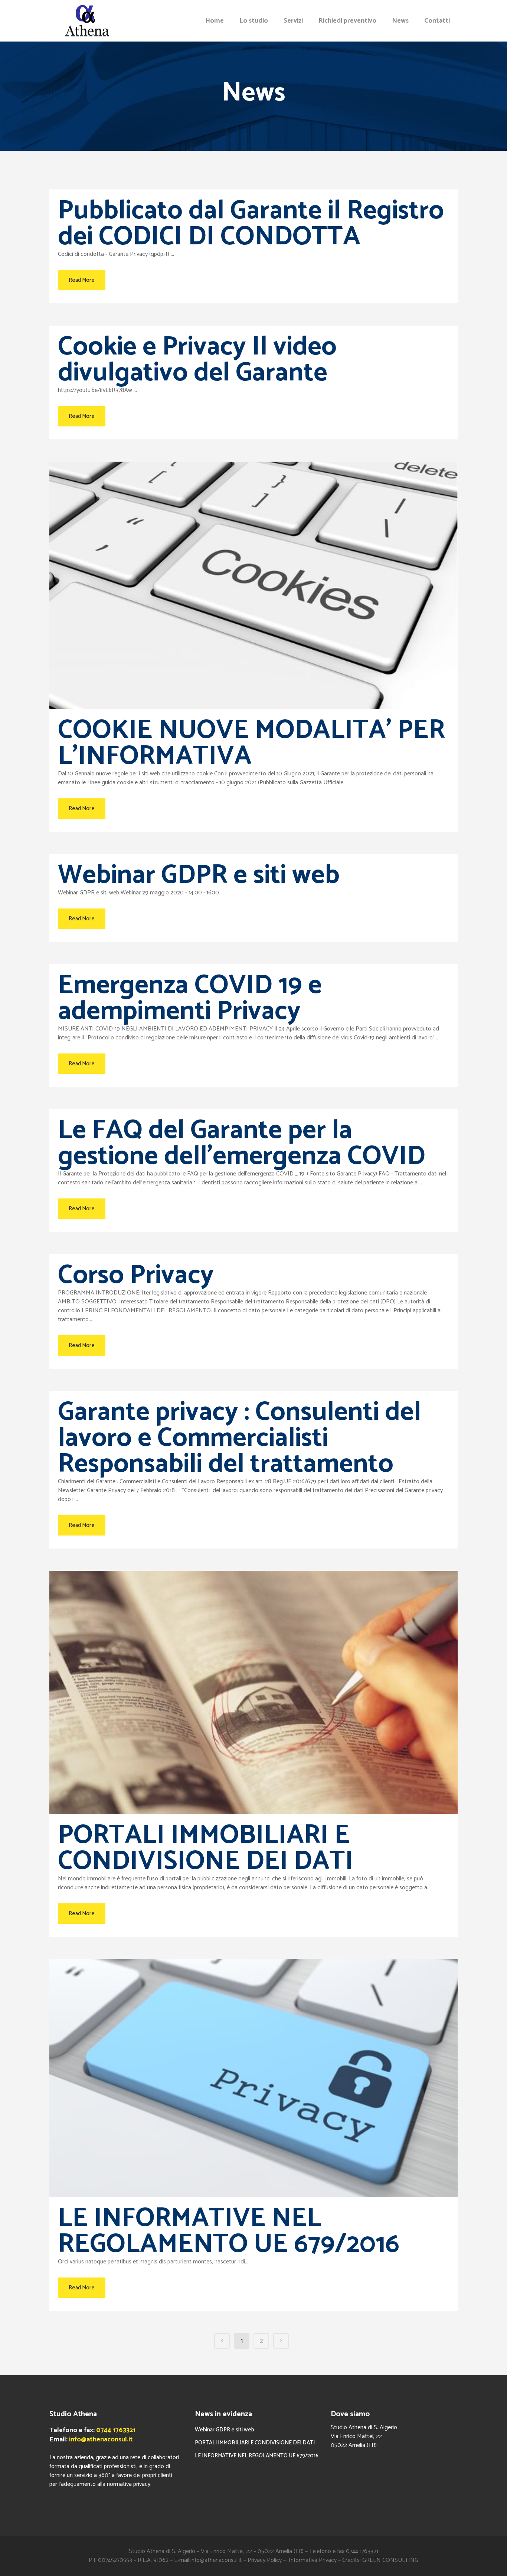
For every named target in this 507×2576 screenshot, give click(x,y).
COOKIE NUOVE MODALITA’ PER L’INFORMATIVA (251, 743)
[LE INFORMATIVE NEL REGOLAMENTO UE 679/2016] (253, 2078)
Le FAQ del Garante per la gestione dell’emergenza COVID (242, 1144)
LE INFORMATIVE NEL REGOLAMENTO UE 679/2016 (229, 2232)
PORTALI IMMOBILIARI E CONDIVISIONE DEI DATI (206, 1848)
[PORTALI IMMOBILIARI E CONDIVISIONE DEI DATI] (253, 1692)
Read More (82, 280)
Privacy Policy (265, 2560)
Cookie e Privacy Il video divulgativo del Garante (197, 360)
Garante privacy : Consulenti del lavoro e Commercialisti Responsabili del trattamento (239, 1438)
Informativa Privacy (313, 2560)
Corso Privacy (136, 1276)
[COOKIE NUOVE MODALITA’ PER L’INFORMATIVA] (253, 585)
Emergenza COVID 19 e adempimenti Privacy (190, 999)
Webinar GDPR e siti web (199, 875)
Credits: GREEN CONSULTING (380, 2560)
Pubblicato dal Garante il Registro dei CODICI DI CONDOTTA (251, 224)
